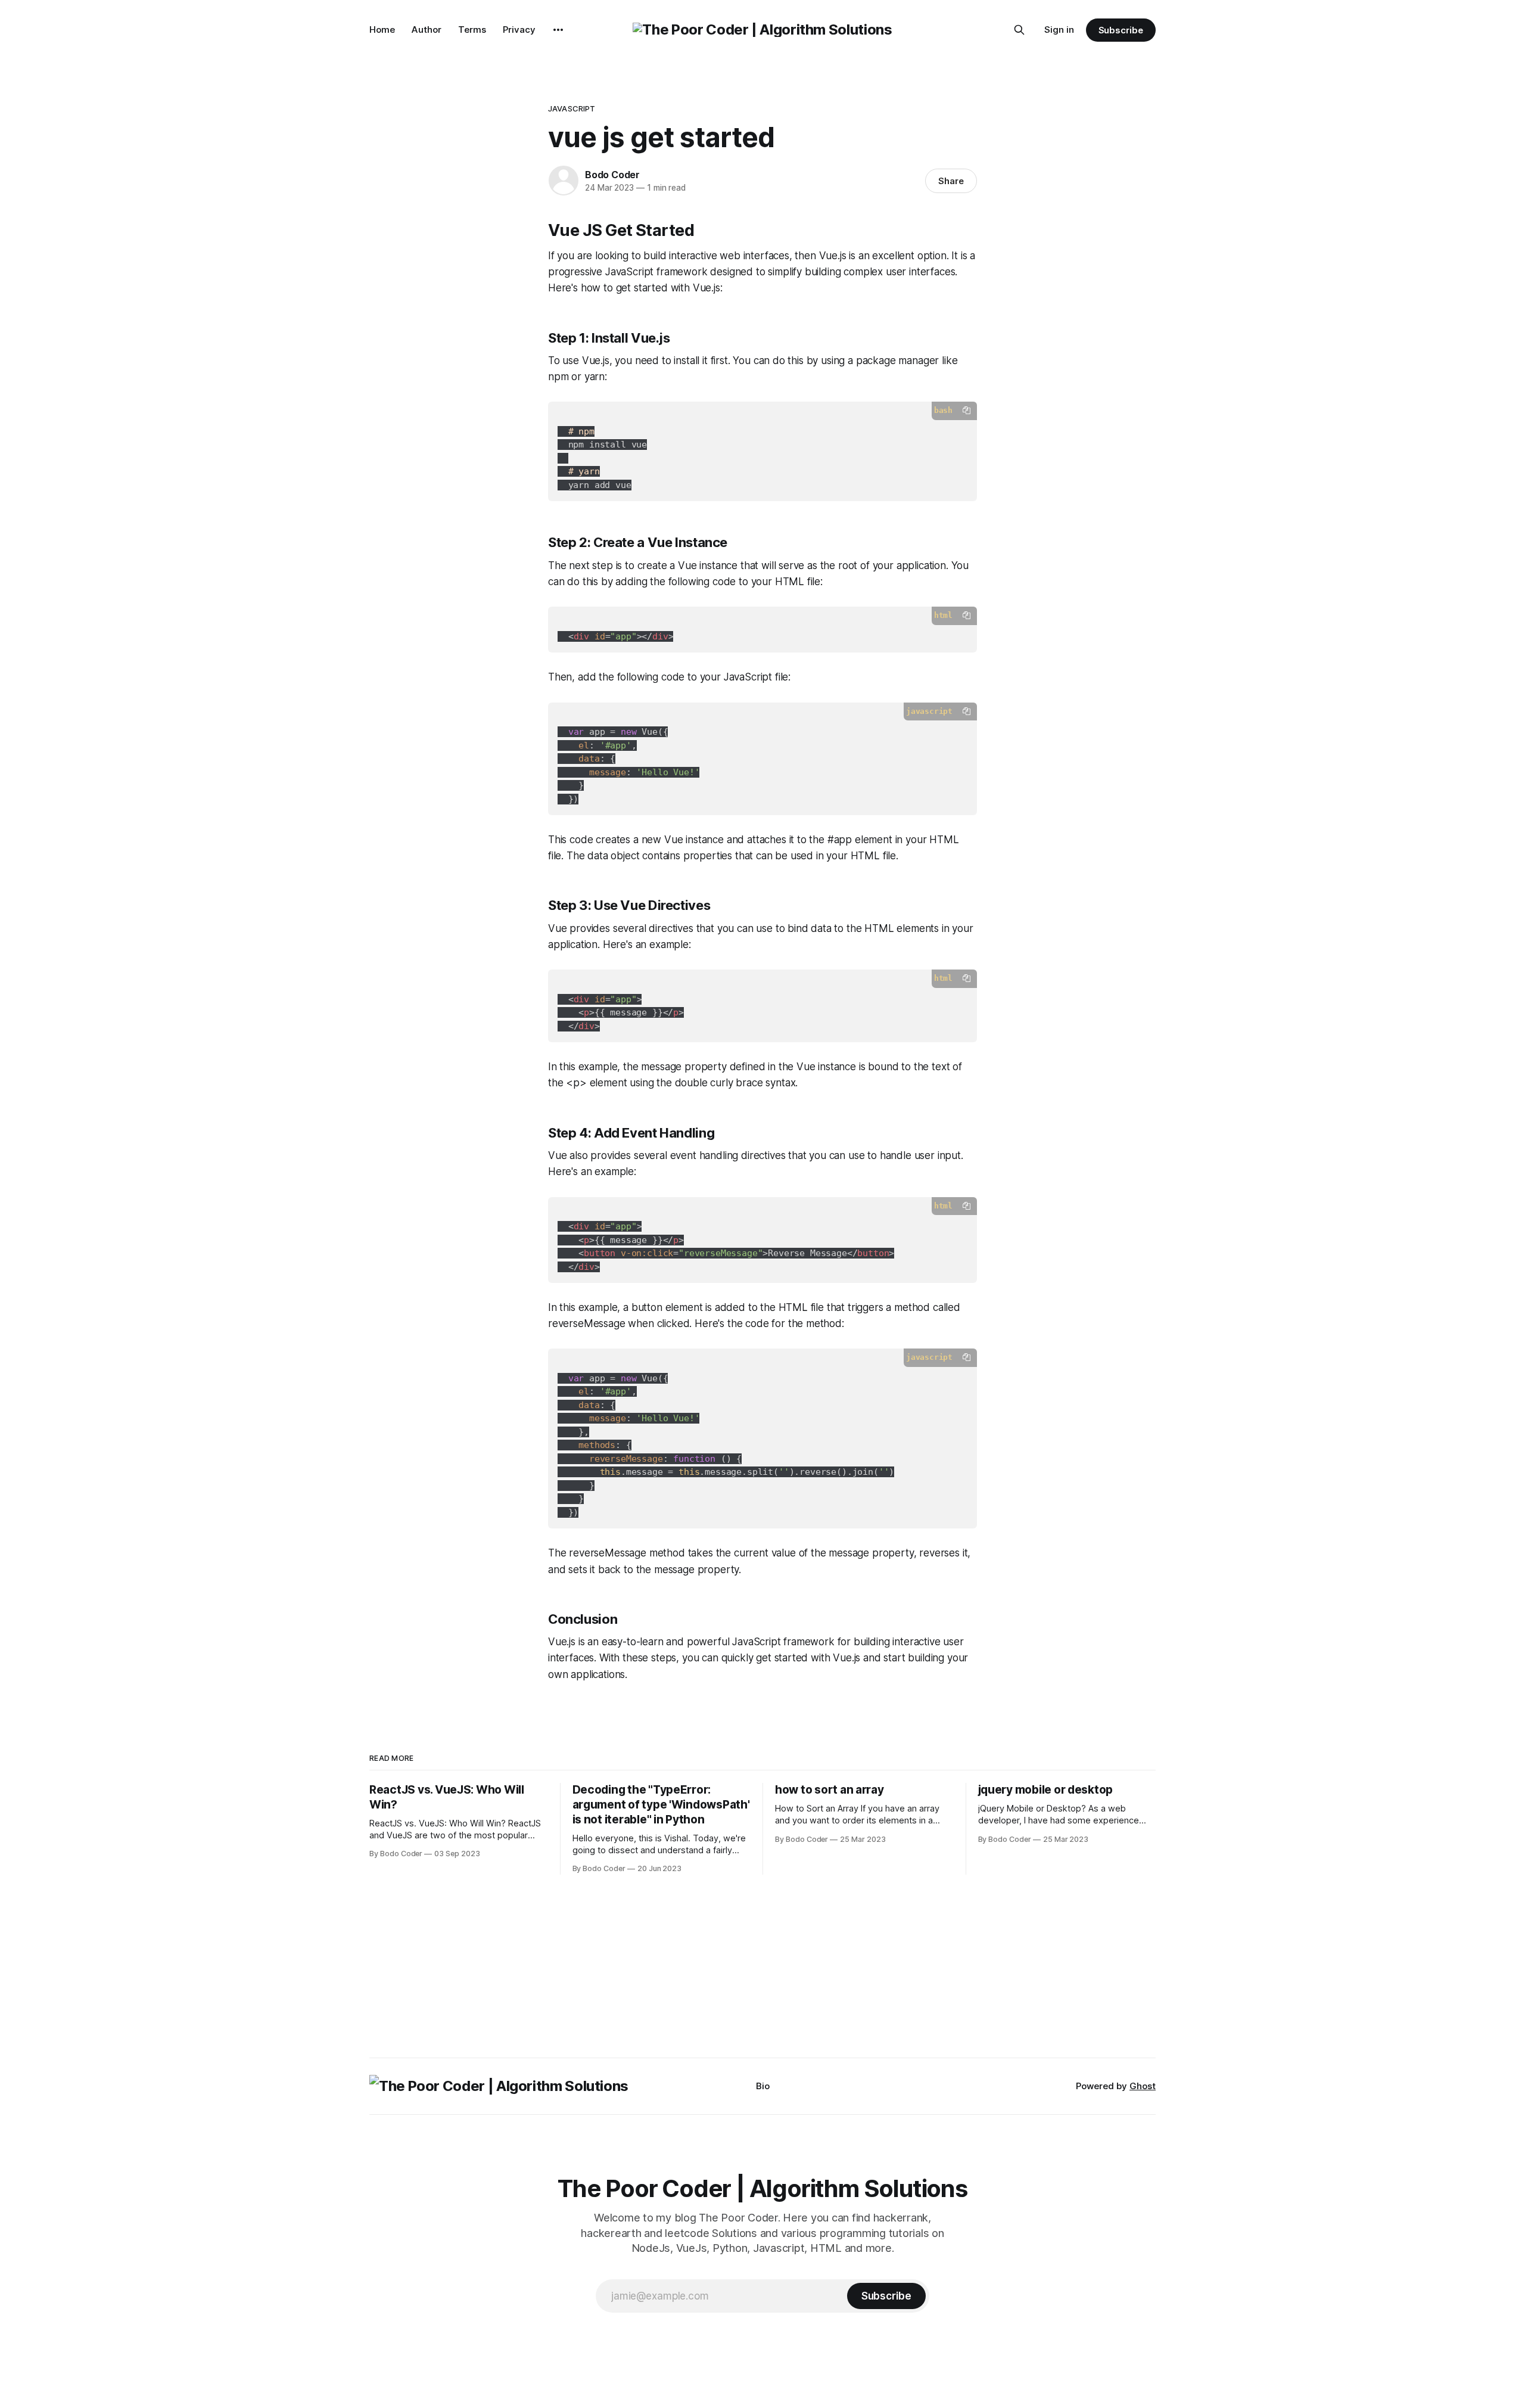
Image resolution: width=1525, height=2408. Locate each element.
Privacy (519, 29)
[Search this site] (1019, 30)
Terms (472, 29)
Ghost (1143, 2086)
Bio (763, 2086)
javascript (572, 108)
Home (382, 29)
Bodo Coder (612, 175)
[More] (558, 30)
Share (951, 181)
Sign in (1059, 29)
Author (427, 29)
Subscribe (1121, 30)
